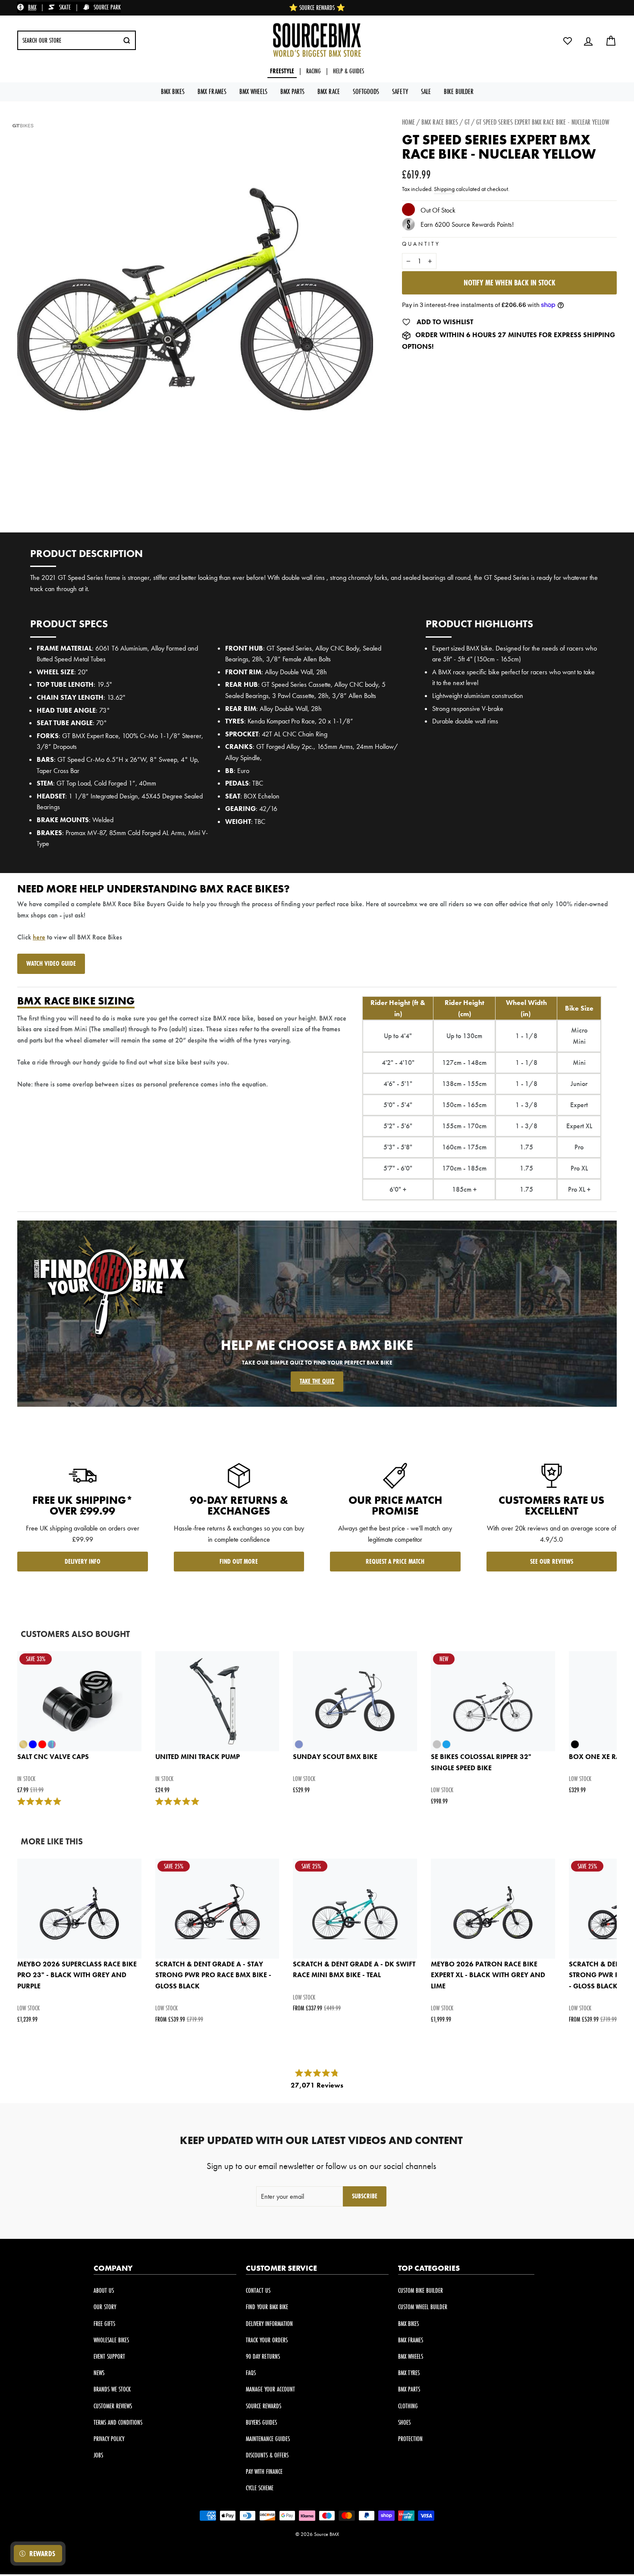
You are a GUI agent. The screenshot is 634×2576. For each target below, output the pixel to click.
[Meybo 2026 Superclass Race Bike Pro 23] (79, 1909)
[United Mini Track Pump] (217, 1701)
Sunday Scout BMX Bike (335, 1757)
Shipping (444, 189)
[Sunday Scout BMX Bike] (355, 1701)
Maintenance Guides (268, 2439)
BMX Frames (212, 91)
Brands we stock (112, 2389)
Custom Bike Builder (421, 2290)
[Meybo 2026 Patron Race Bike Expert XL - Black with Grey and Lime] (493, 1909)
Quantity (421, 244)
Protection (410, 2439)
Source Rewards (264, 2406)
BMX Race (329, 91)
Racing (314, 71)
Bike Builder (459, 91)
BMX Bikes (173, 91)
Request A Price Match (395, 1561)
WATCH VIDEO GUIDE (51, 963)
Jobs (98, 2455)
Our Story (105, 2307)
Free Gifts (104, 2324)
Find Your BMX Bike (267, 2307)
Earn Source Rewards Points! (467, 224)
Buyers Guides (261, 2422)
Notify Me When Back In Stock (510, 283)
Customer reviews (113, 2406)
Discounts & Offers (267, 2455)
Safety (400, 91)
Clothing (408, 2406)
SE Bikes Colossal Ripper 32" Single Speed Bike (481, 1762)
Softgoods (366, 91)
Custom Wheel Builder (423, 2307)
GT (467, 122)
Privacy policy (109, 2439)
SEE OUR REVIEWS (552, 1561)
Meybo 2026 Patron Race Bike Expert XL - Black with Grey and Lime (488, 1975)
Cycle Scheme (260, 2488)
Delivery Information (269, 2324)
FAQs (251, 2373)
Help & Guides (348, 71)
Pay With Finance (264, 2471)
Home (408, 122)
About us (104, 2290)
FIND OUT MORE (239, 1561)
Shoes (404, 2422)
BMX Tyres (409, 2373)
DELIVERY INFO (83, 1561)
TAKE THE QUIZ (317, 1381)
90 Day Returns (263, 2356)
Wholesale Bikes (111, 2340)
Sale (426, 91)
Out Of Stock (438, 211)
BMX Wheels (253, 91)
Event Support (109, 2356)
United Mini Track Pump (198, 1757)
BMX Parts (292, 91)
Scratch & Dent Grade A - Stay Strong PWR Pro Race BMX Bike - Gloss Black (213, 1975)
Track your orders (267, 2340)
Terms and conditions (118, 2422)
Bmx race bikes (440, 122)
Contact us (258, 2290)
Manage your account (270, 2389)
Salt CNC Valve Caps (53, 1757)
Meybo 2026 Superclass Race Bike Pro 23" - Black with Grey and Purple (77, 1975)
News (99, 2373)
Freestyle (282, 71)
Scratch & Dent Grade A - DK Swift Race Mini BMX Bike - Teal (354, 1970)
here (39, 937)
